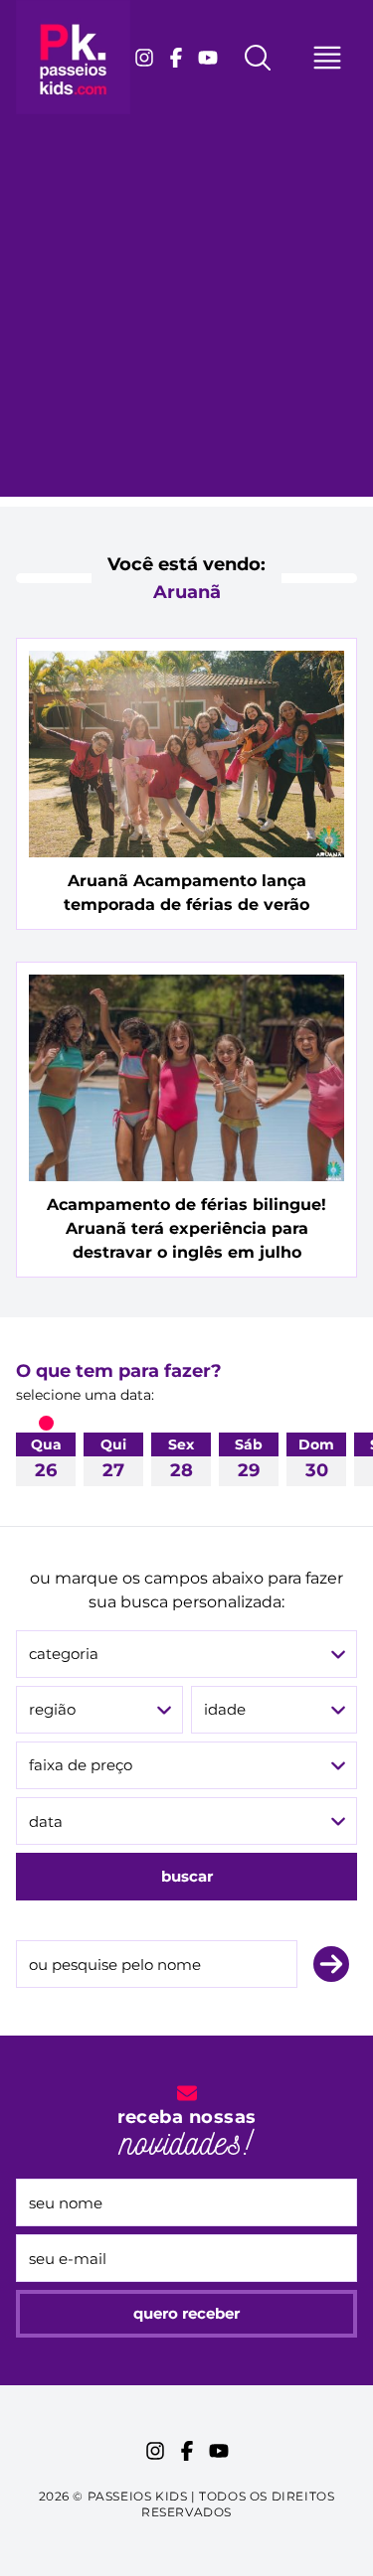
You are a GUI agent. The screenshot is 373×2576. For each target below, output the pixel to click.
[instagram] (144, 58)
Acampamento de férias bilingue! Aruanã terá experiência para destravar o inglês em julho (186, 1228)
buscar (187, 1876)
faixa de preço (81, 1765)
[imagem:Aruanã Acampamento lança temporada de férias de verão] (186, 754)
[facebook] (176, 58)
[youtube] (208, 58)
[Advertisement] (186, 310)
